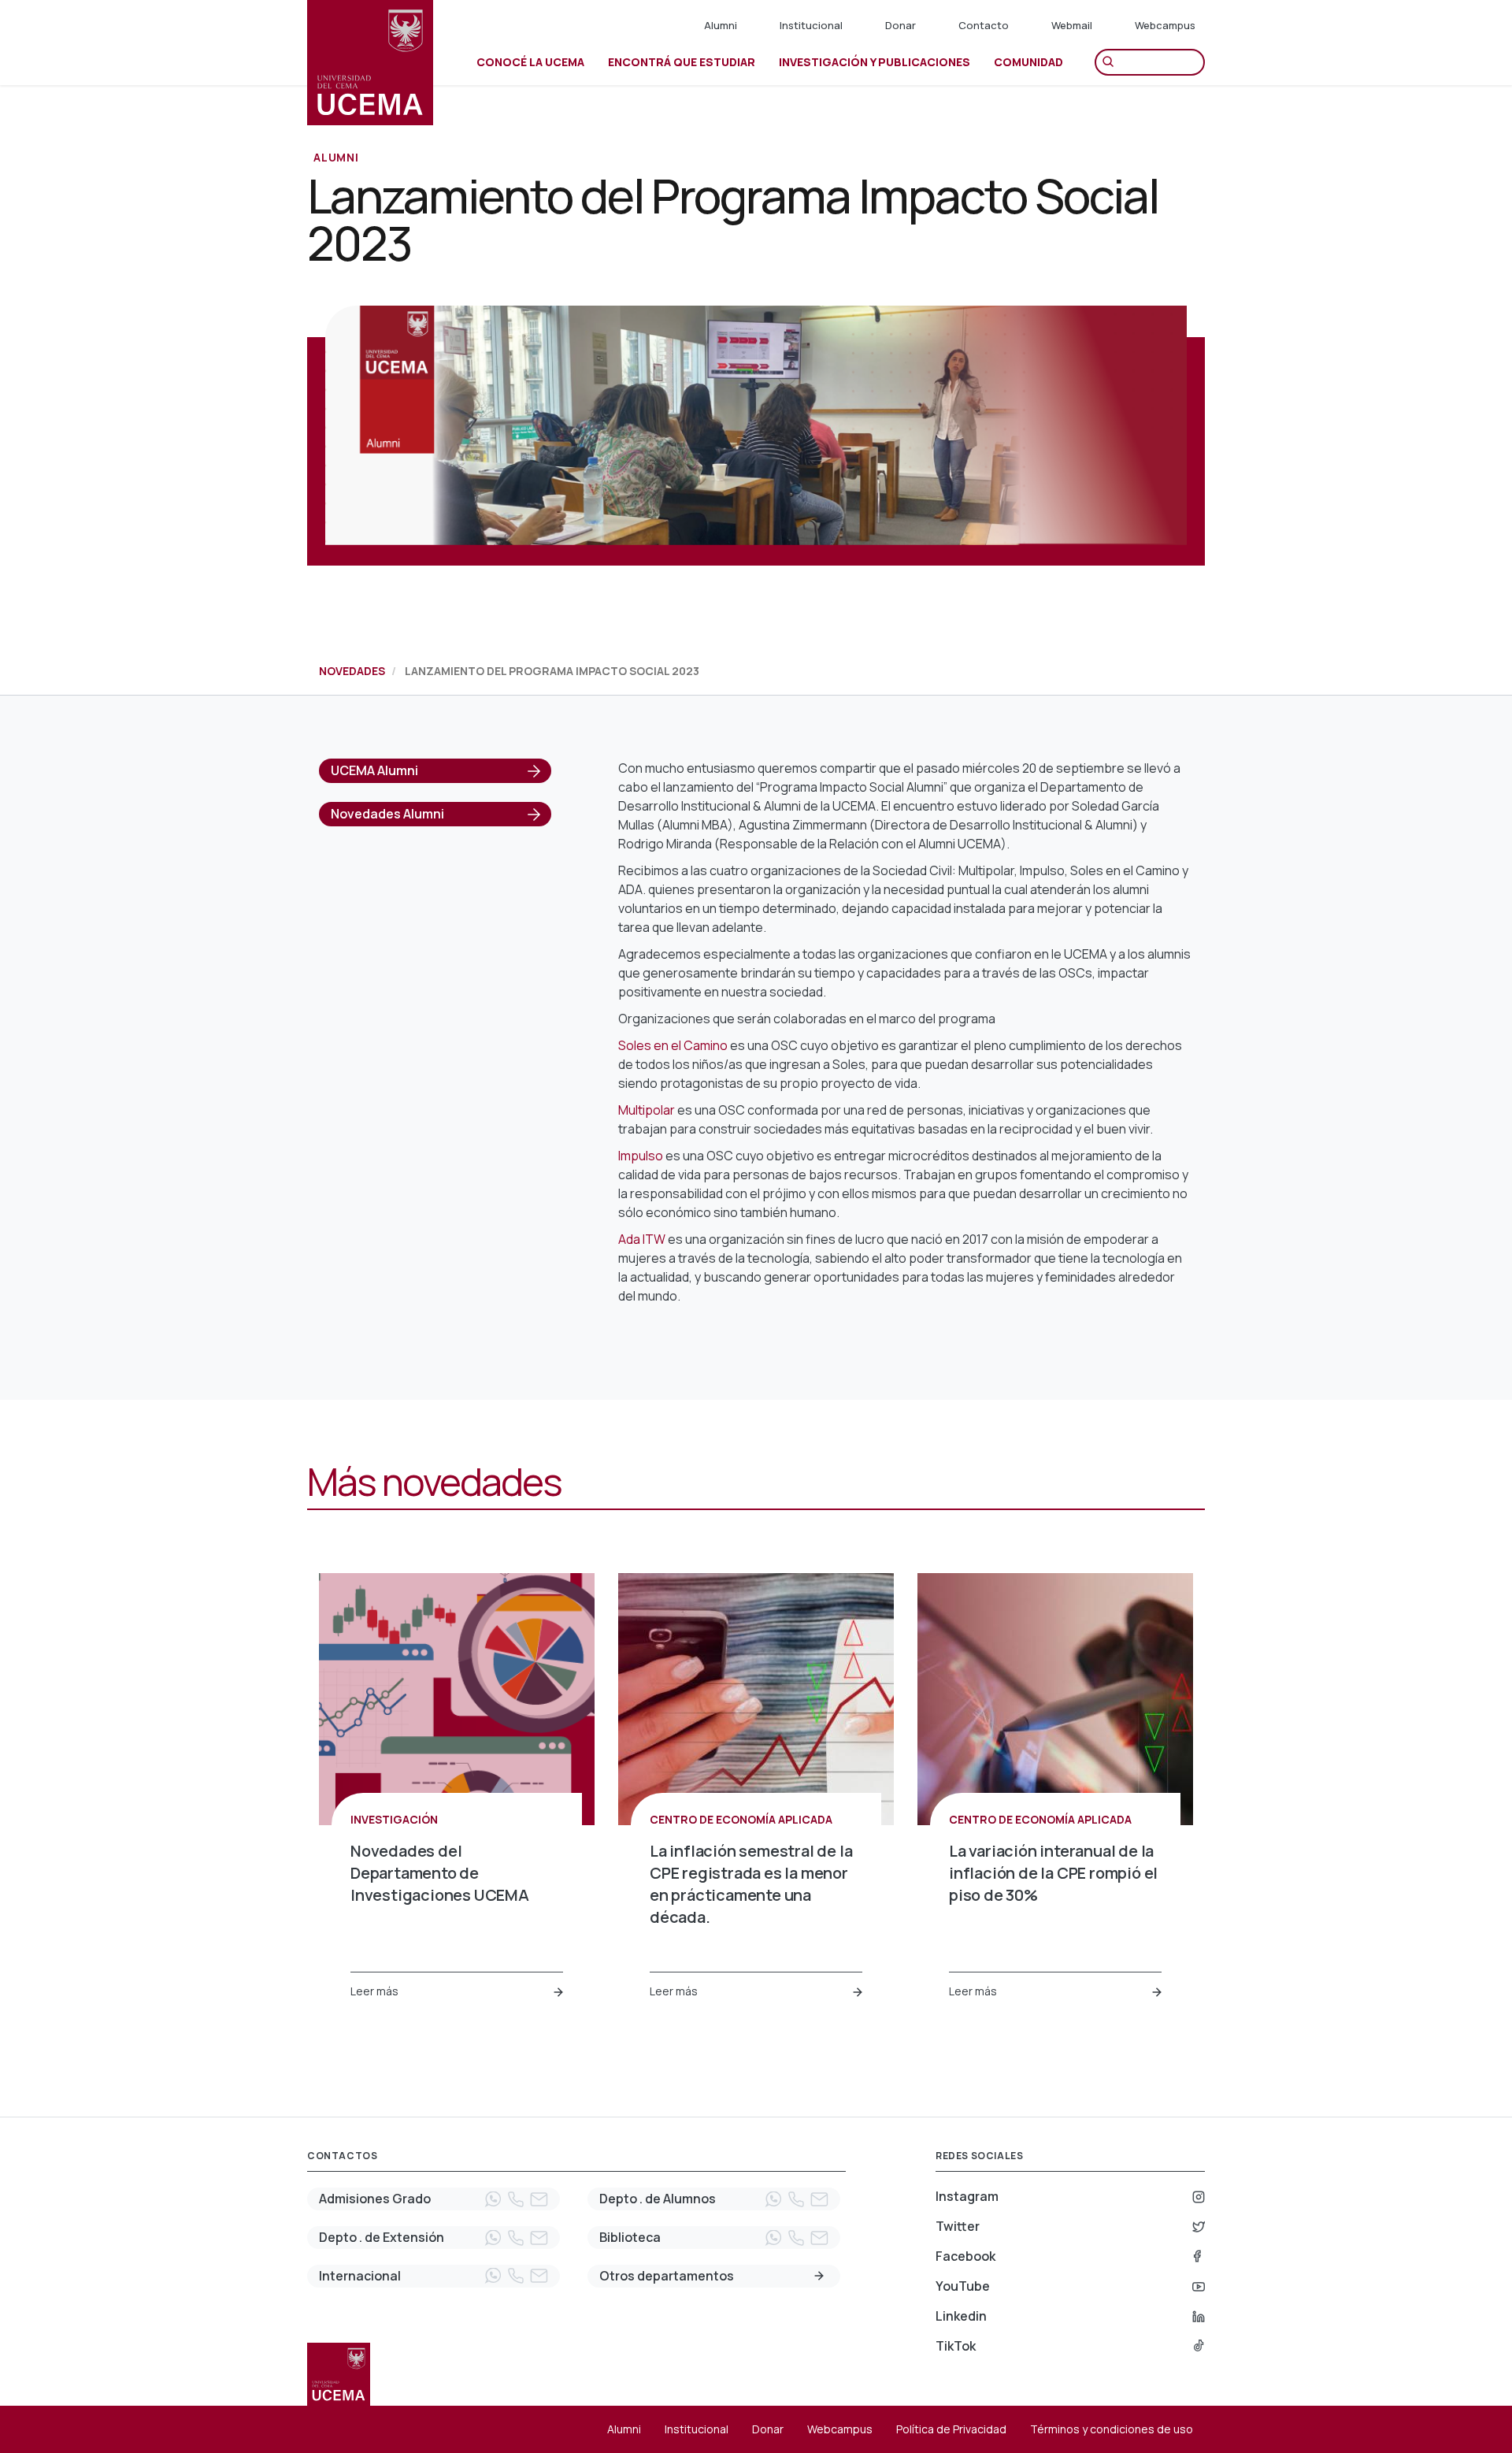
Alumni (721, 25)
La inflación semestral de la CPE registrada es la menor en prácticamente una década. (751, 1884)
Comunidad (1028, 62)
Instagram (967, 2196)
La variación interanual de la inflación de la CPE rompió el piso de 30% (1053, 1873)
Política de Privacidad (951, 2429)
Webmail (1072, 25)
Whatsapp (493, 2199)
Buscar (1112, 62)
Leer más (374, 1991)
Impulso (641, 1156)
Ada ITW (642, 1239)
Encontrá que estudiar (682, 62)
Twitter (958, 2226)
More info (819, 2276)
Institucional (811, 25)
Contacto (984, 25)
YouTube (963, 2286)
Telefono (516, 2199)
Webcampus (1165, 25)
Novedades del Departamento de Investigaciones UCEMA (440, 1873)
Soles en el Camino (673, 1045)
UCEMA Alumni (374, 770)
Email (539, 2199)
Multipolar (647, 1110)
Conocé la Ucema (530, 62)
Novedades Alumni (387, 814)
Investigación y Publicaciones (875, 62)
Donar (901, 25)
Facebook (965, 2256)
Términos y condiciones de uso (1112, 2429)
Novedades (352, 671)
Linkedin (961, 2316)
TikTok (956, 2346)
